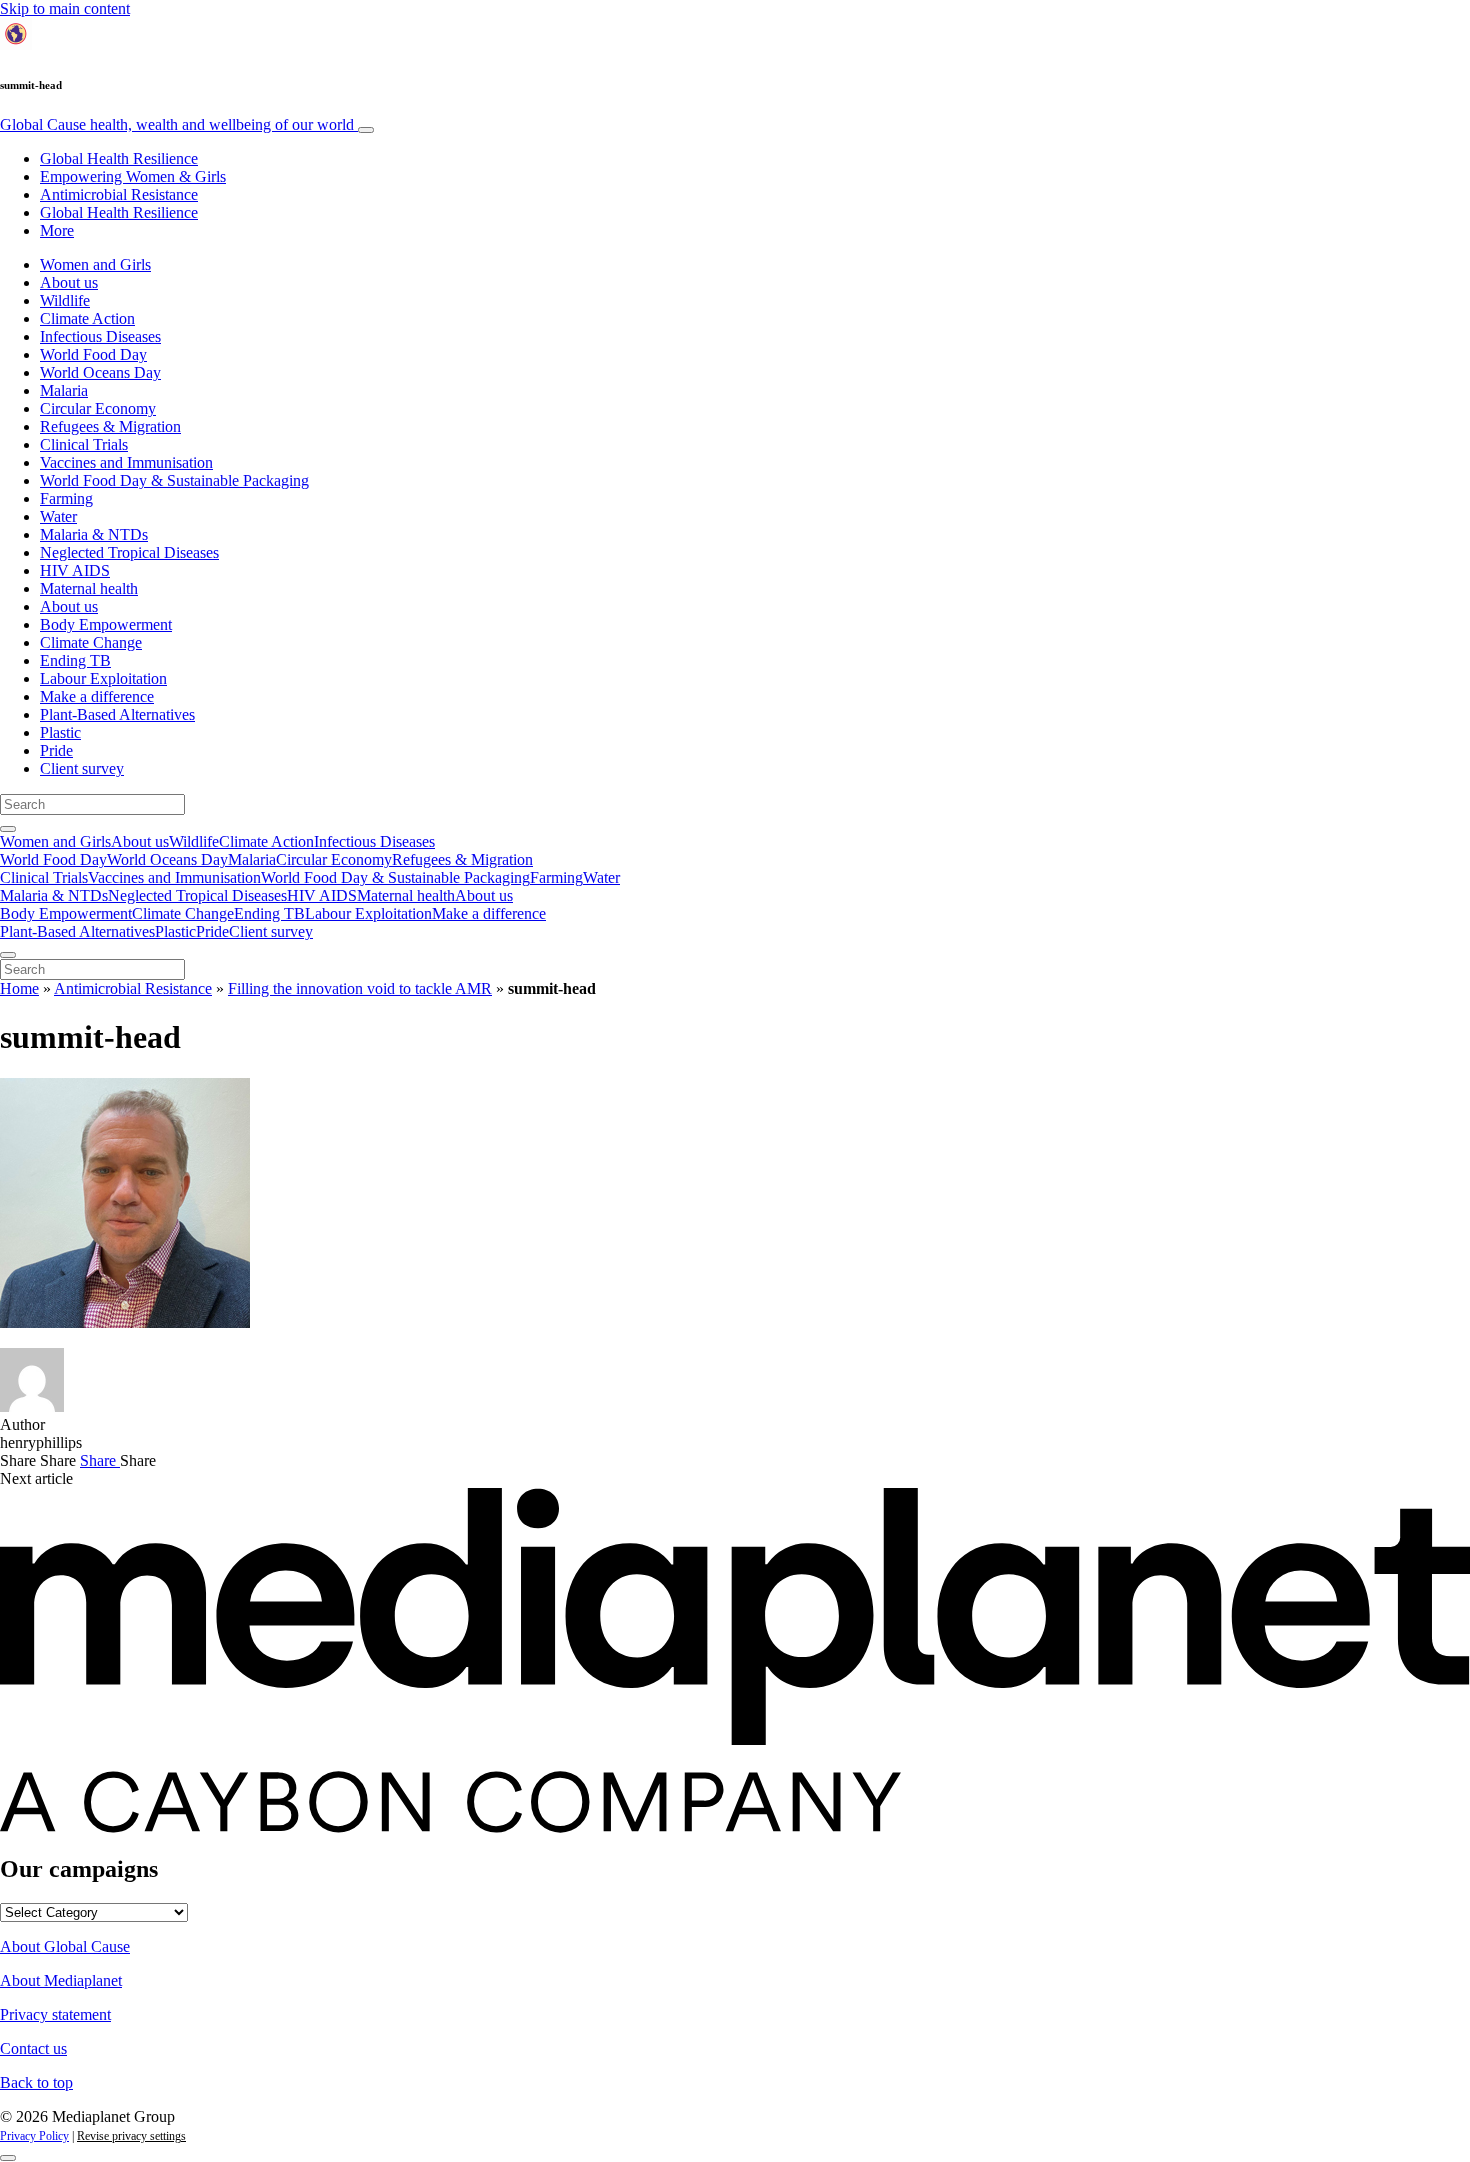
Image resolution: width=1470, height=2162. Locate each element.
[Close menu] (8, 955)
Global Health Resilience (119, 158)
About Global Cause (65, 1946)
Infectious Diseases (100, 336)
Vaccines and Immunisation (126, 462)
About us (69, 282)
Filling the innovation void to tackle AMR (360, 988)
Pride (56, 750)
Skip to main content (65, 8)
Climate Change (91, 642)
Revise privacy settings (131, 2136)
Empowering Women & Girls (133, 176)
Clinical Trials (84, 444)
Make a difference (97, 696)
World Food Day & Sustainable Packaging (174, 480)
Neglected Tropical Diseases (129, 552)
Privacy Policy (34, 2136)
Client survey (82, 768)
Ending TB (75, 660)
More (57, 230)
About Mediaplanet (61, 1980)
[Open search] (8, 829)
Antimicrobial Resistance (119, 194)
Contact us (33, 2048)
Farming (66, 498)
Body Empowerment (106, 624)
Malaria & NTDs (94, 534)
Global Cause (177, 124)
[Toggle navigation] (366, 130)
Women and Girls (95, 264)
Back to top (36, 2082)
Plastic (60, 732)
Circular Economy (98, 408)
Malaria (64, 390)
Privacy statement (55, 2014)
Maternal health (89, 588)
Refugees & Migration (110, 426)
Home (19, 988)
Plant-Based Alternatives (117, 714)
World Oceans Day (100, 372)
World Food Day (93, 354)
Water (58, 516)
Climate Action (87, 318)
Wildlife (65, 300)
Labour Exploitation (103, 678)
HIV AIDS (75, 570)
